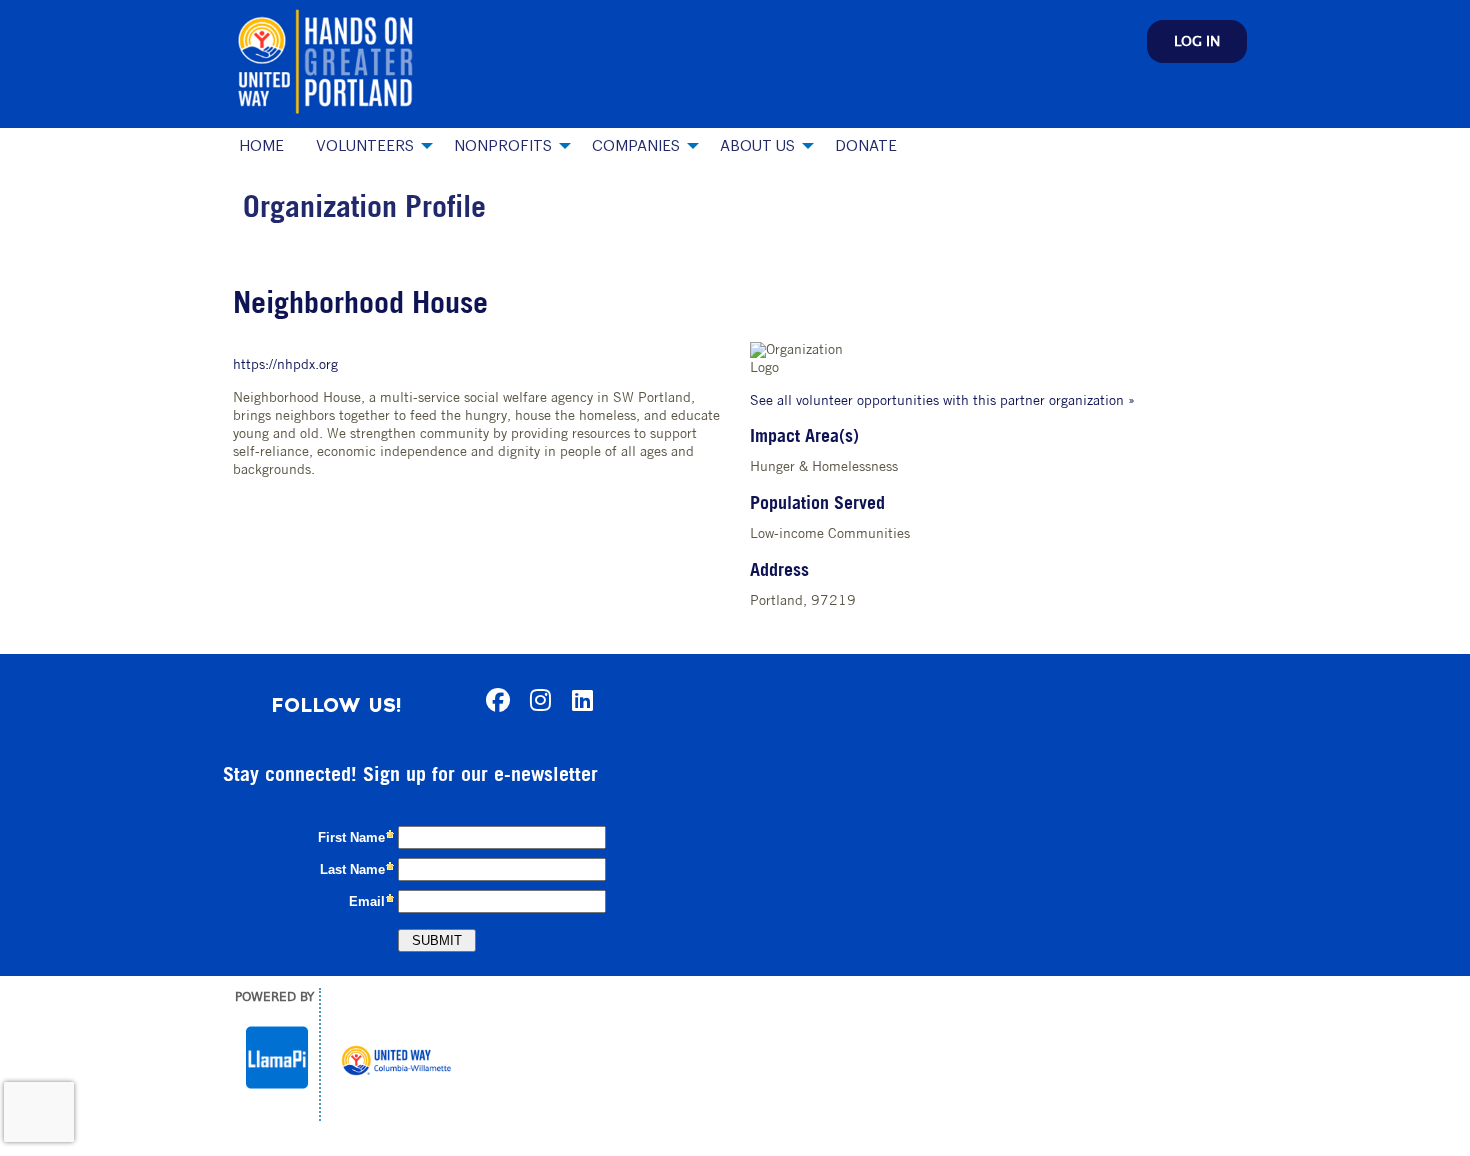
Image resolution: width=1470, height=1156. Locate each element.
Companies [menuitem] (636, 146)
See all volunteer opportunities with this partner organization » (942, 401)
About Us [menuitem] (757, 146)
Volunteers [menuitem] (365, 146)
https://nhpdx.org (285, 365)
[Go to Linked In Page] (579, 700)
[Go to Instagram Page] (537, 700)
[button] (1197, 41)
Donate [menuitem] (866, 146)
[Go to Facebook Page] (495, 700)
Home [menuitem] (261, 146)
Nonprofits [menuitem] (503, 146)
